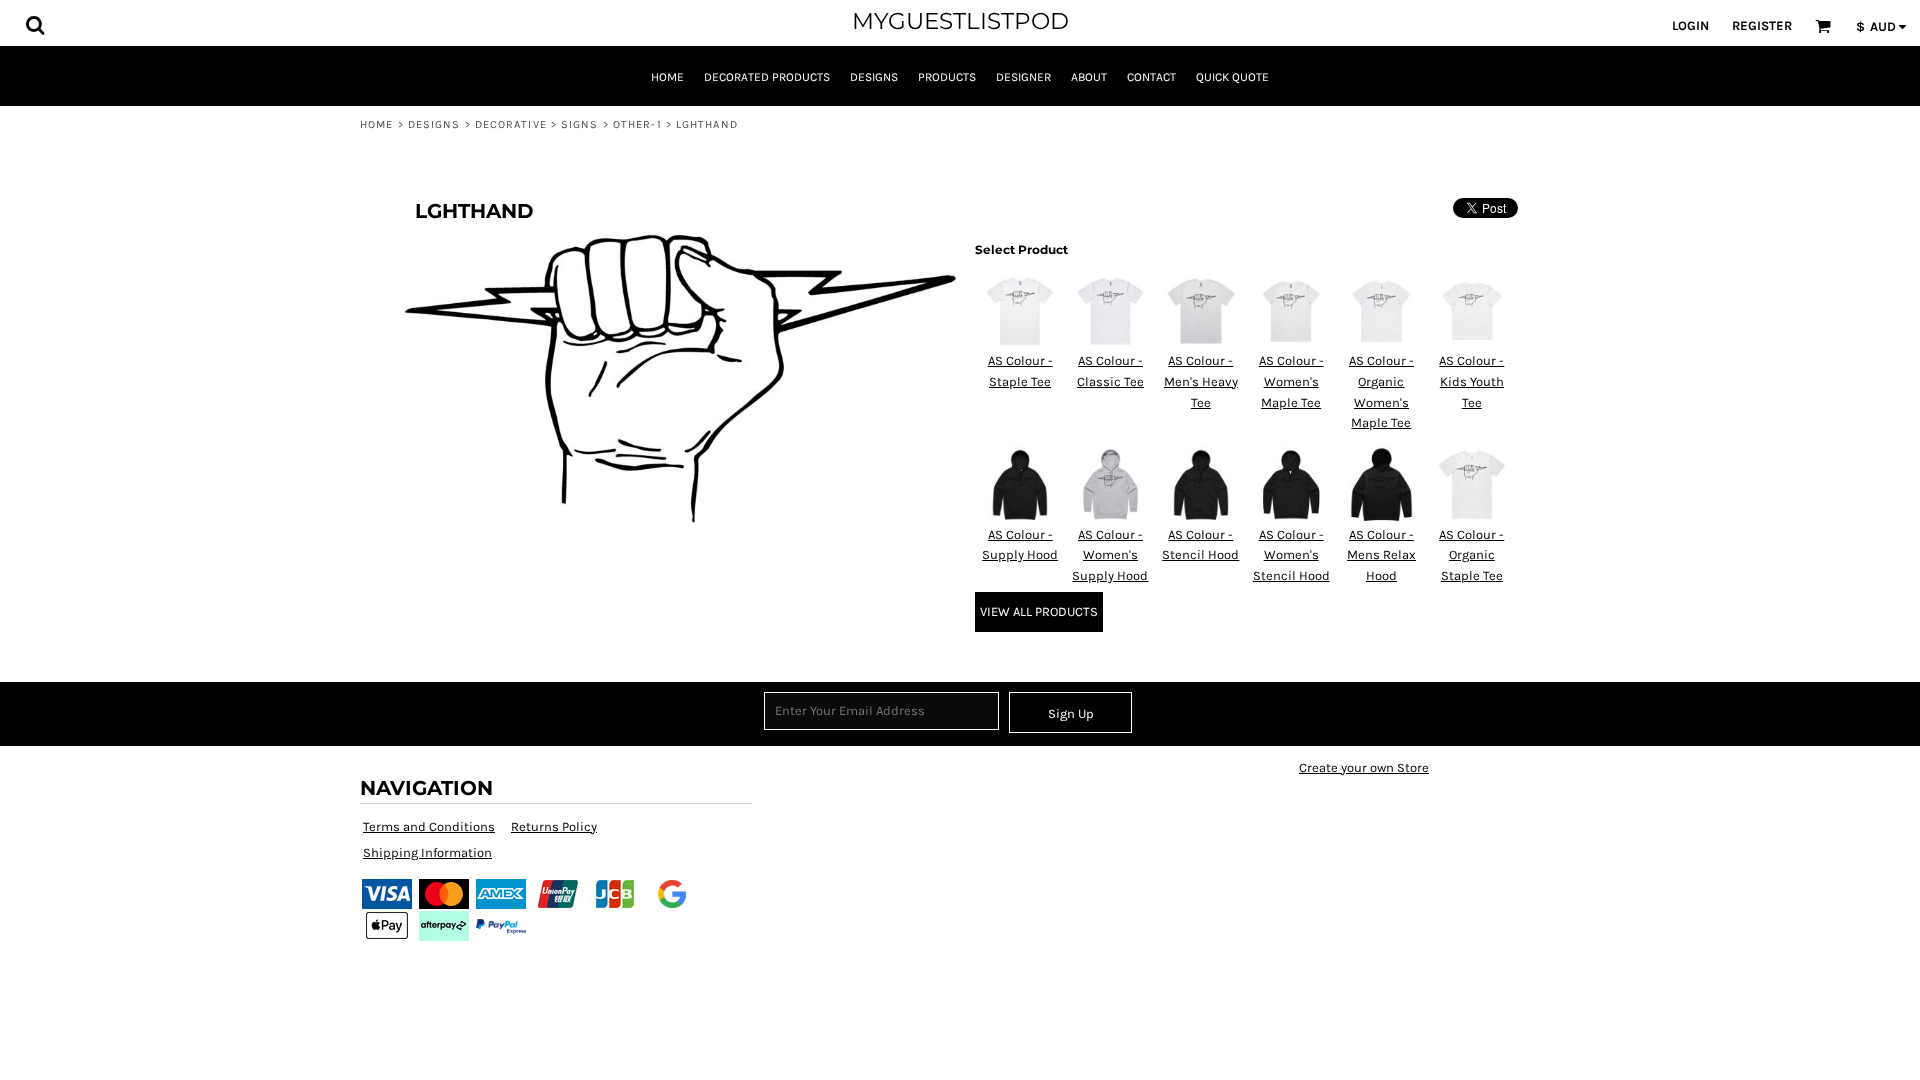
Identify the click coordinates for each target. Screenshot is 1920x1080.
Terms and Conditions (429, 826)
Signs (580, 124)
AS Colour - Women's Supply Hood (1110, 555)
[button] (35, 25)
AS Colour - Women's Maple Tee (1291, 381)
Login (1690, 25)
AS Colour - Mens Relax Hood (1381, 555)
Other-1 (637, 124)
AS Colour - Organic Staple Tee (1471, 555)
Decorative (511, 124)
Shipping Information (427, 852)
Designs (434, 124)
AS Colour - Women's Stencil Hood (1291, 555)
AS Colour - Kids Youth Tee (1471, 381)
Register (1762, 25)
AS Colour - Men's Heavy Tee (1201, 381)
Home (376, 124)
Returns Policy (554, 826)
